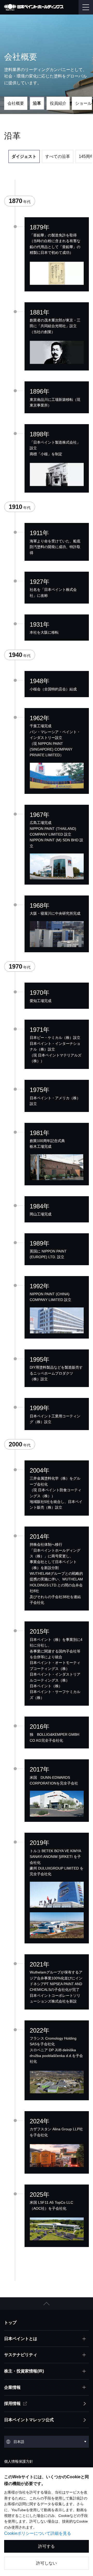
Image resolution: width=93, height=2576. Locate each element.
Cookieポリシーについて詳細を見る (38, 2533)
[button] (47, 2304)
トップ (10, 2323)
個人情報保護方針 (19, 2461)
